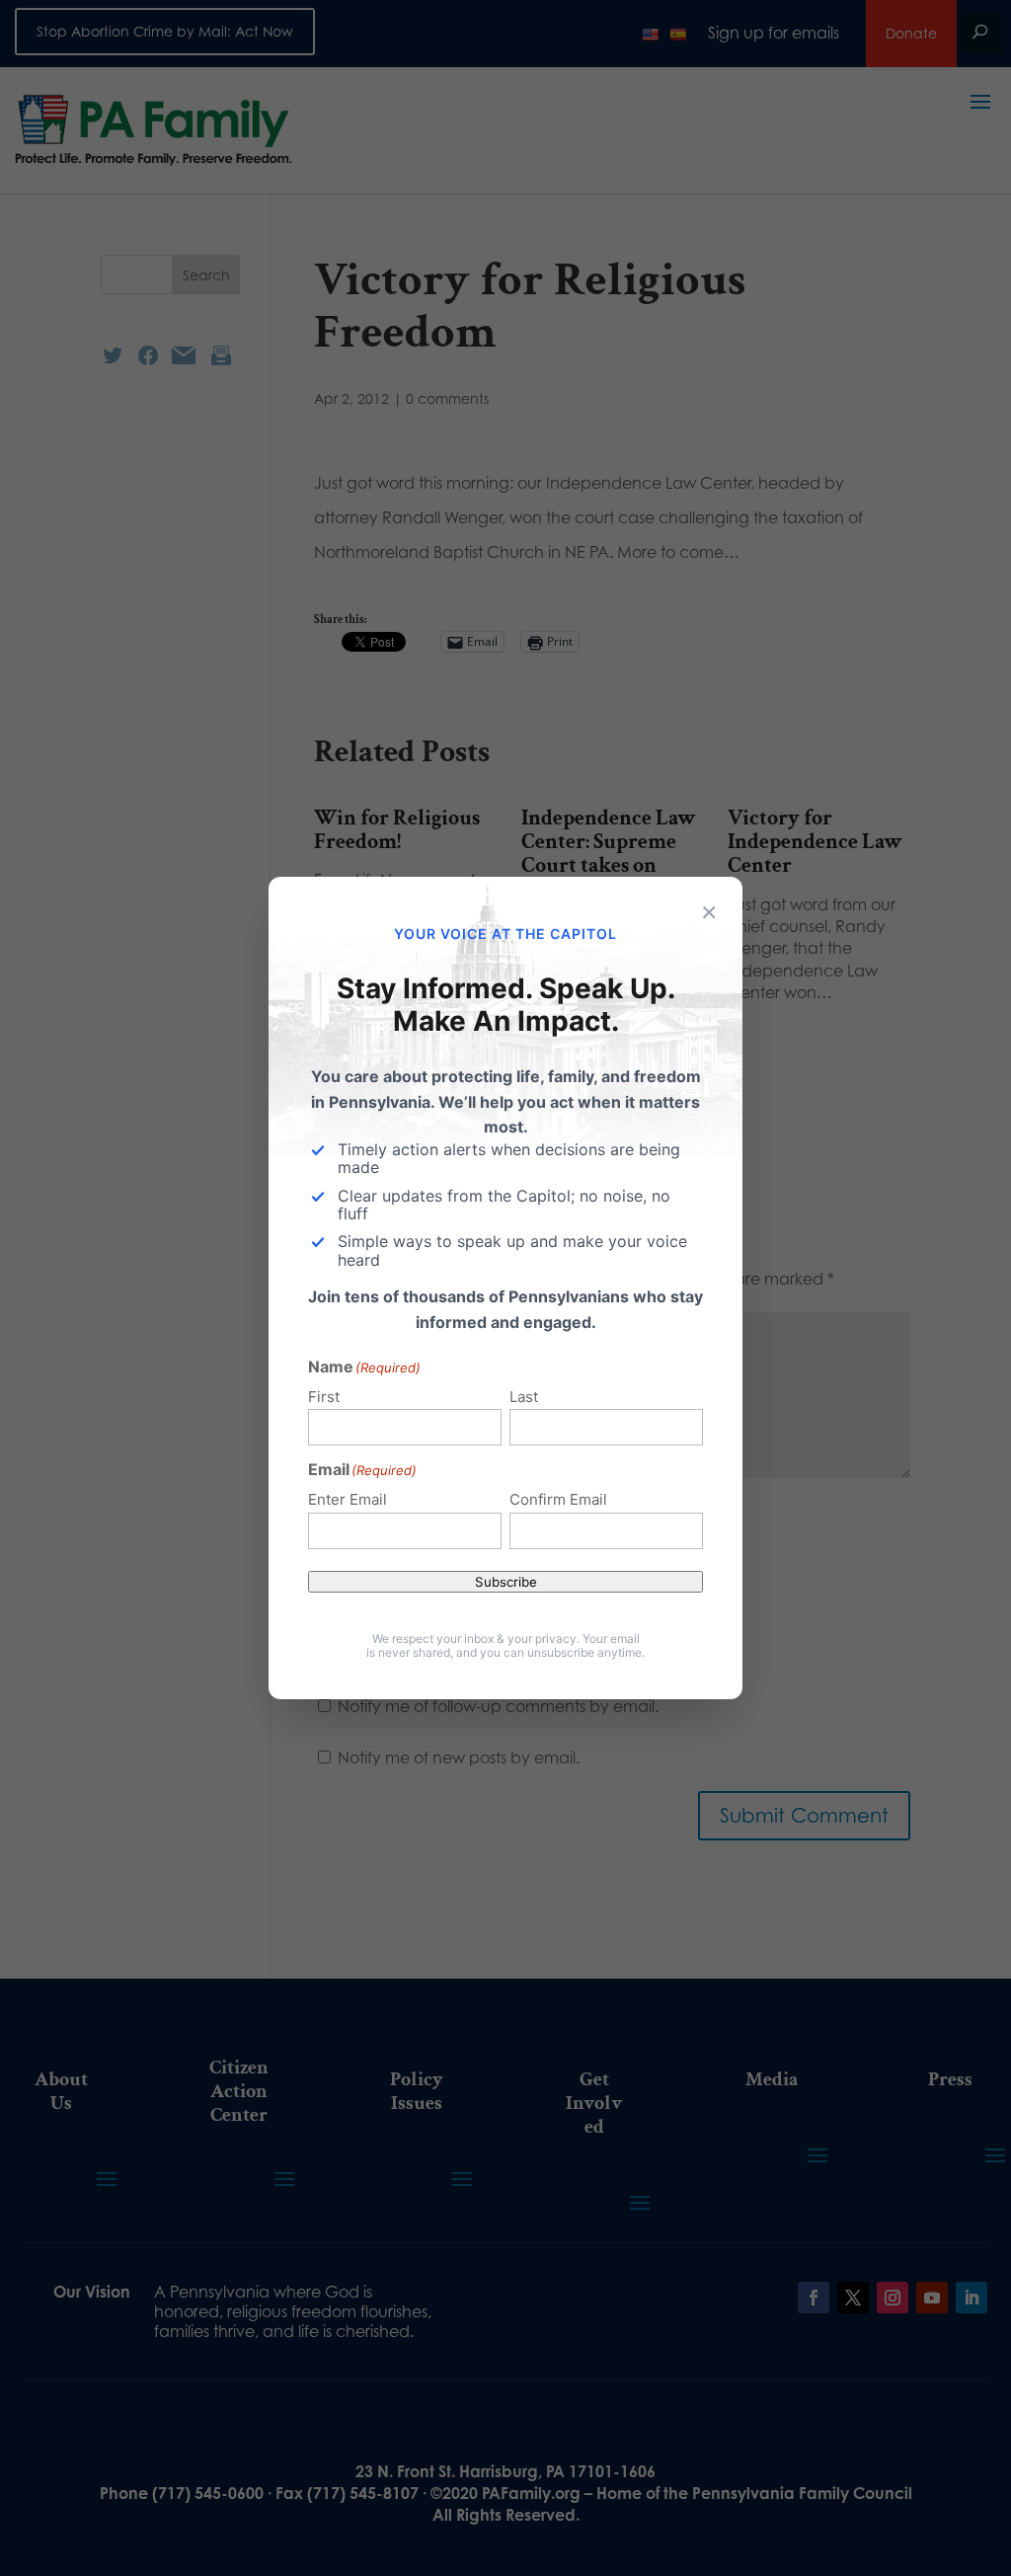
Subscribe (506, 1582)
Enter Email (348, 1499)
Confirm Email (558, 1499)
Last (524, 1397)
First (324, 1397)
